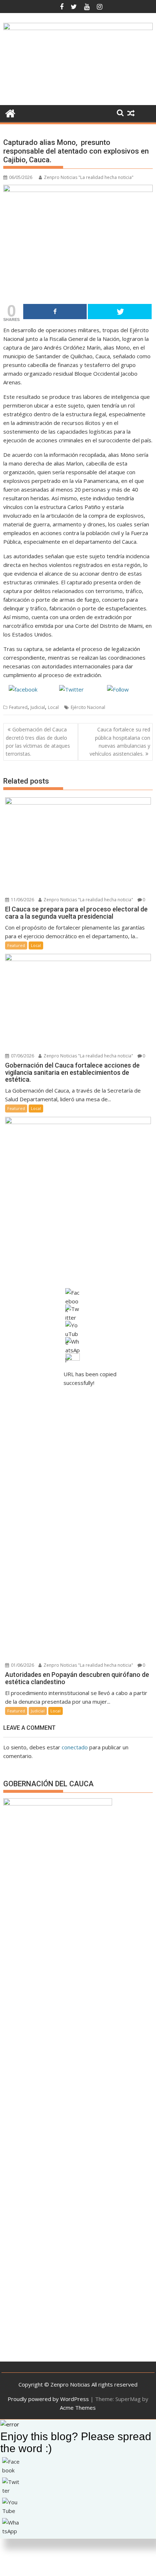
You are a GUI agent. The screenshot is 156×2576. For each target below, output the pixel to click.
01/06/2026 (22, 1665)
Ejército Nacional (88, 707)
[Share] (55, 312)
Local (53, 707)
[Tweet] (120, 312)
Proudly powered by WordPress (48, 2399)
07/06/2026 (22, 1056)
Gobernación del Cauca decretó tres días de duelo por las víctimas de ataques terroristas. (38, 742)
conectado (75, 1747)
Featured (18, 707)
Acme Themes (78, 2408)
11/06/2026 (22, 900)
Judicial (38, 707)
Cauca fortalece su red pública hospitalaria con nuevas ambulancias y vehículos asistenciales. (120, 742)
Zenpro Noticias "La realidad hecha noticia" (89, 177)
